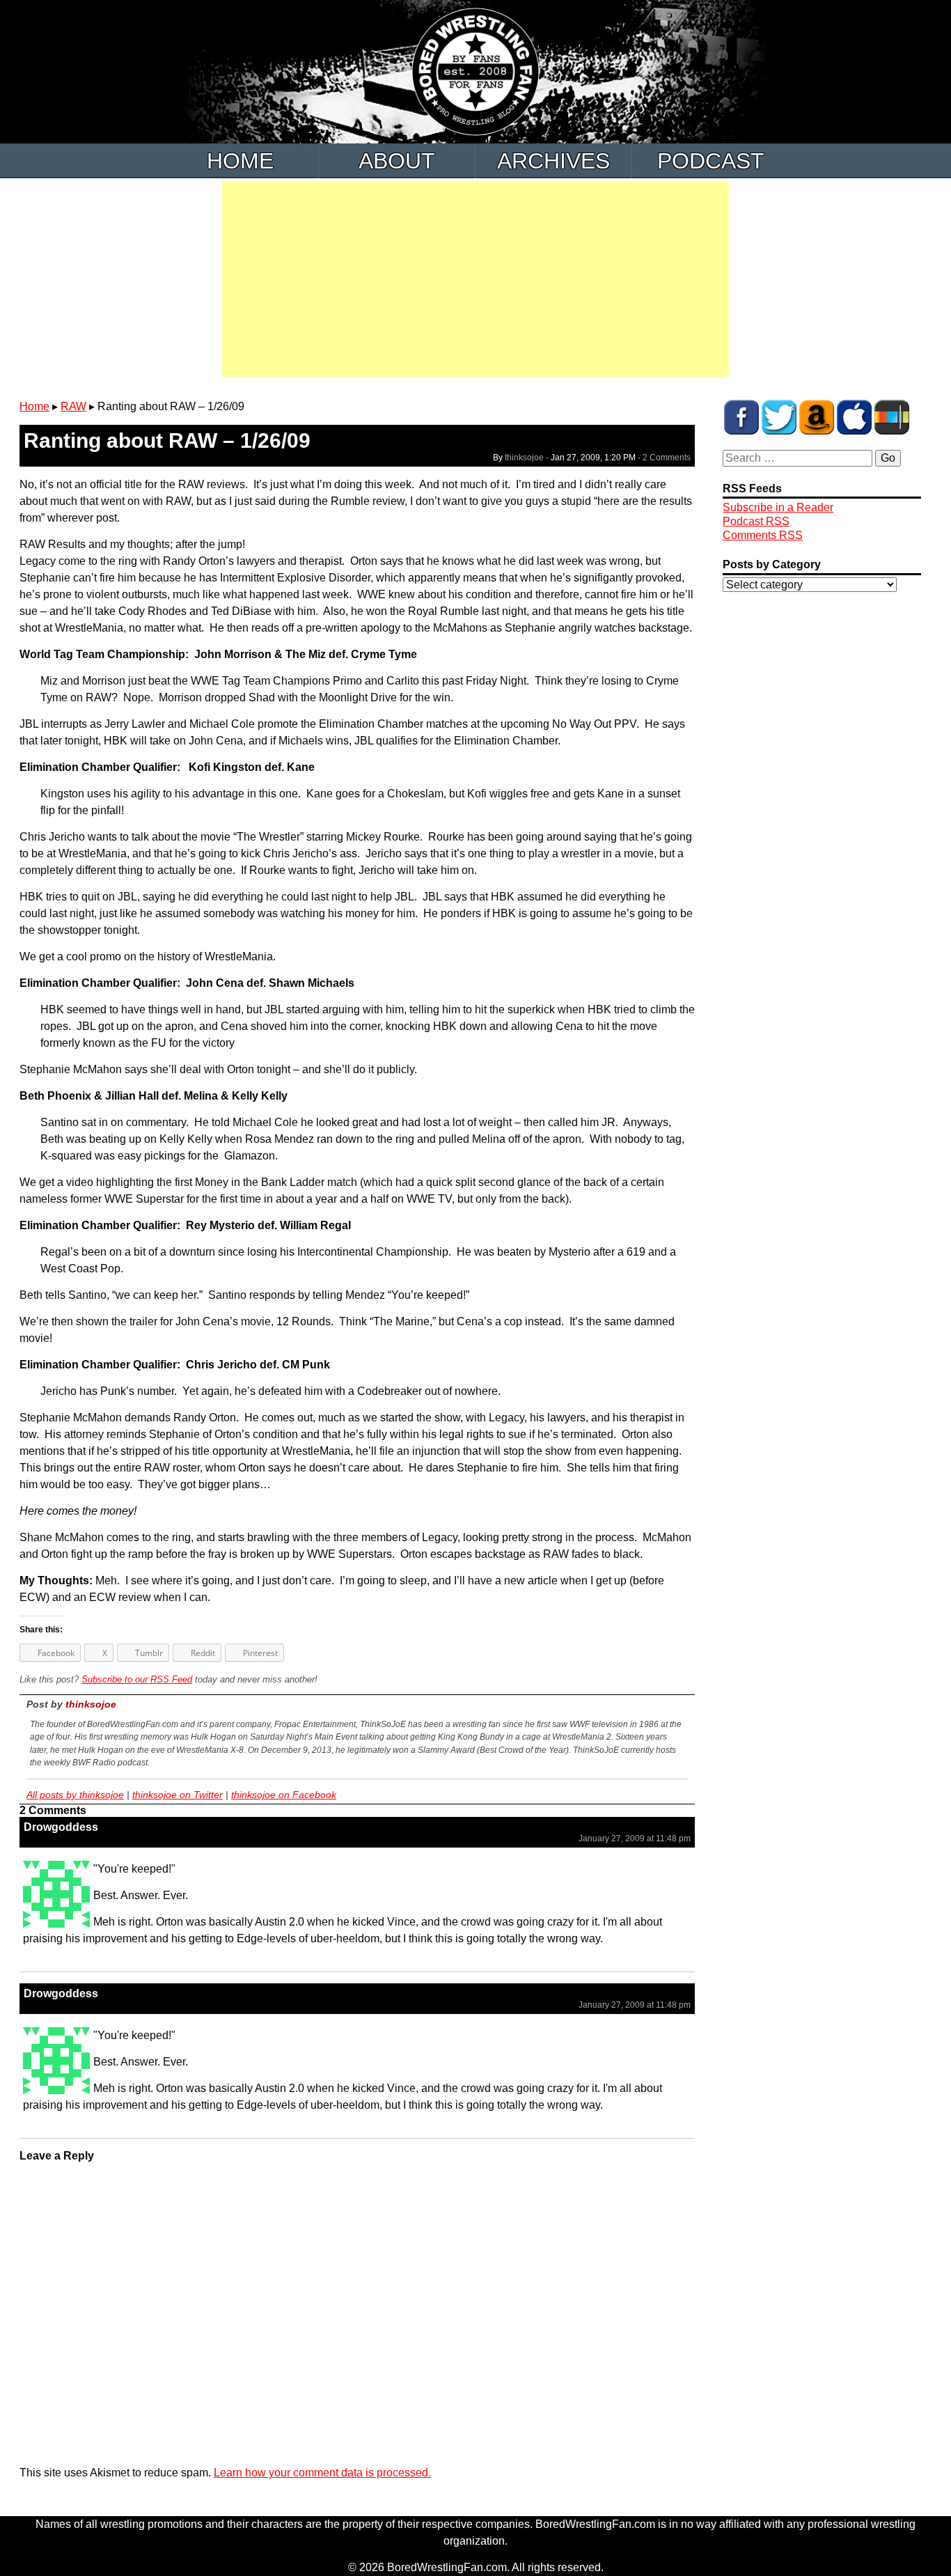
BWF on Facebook (741, 417)
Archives (553, 161)
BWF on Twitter (779, 417)
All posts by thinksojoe (75, 1795)
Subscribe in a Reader (778, 507)
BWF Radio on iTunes (854, 417)
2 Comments (667, 458)
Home (240, 161)
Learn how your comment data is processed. (322, 2473)
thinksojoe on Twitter (178, 1795)
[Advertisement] (475, 279)
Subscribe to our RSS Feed (137, 1679)
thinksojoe (524, 458)
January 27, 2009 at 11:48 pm (635, 1839)
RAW (73, 406)
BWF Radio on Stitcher (892, 417)
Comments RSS (763, 535)
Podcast (711, 161)
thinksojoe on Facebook (284, 1795)
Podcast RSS (756, 521)
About (397, 161)
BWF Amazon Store (817, 417)
